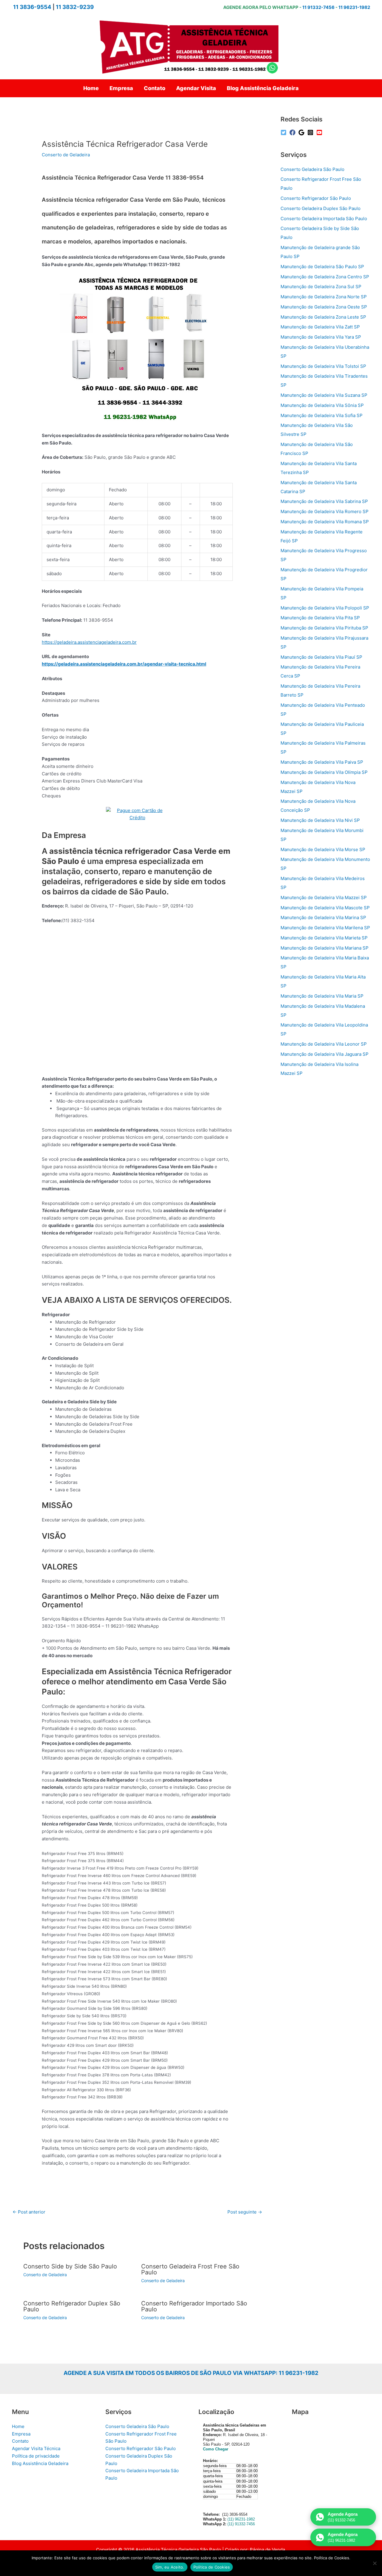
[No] (375, 2563)
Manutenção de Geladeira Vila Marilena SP (325, 928)
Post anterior (29, 2212)
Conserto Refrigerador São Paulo (316, 198)
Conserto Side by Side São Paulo (70, 2266)
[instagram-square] (311, 132)
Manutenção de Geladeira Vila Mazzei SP (324, 897)
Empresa (21, 2434)
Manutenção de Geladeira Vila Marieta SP (324, 938)
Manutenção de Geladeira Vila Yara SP (321, 337)
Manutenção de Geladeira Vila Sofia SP (322, 415)
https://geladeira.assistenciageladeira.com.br (89, 642)
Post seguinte (245, 2212)
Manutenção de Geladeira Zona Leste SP (323, 317)
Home (18, 2426)
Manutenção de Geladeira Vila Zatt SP (320, 327)
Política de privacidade (36, 2456)
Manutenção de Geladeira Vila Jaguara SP (325, 1054)
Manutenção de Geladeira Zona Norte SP (324, 297)
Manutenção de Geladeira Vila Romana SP (325, 522)
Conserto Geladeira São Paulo (312, 169)
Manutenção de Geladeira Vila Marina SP (323, 917)
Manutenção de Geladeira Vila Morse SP (323, 849)
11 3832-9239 (75, 7)
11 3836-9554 (32, 7)
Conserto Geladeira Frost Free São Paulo (190, 2269)
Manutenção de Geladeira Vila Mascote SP (325, 908)
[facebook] (293, 132)
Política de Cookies (212, 2567)
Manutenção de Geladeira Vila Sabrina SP (324, 501)
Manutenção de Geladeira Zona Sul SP (321, 287)
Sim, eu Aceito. (170, 2567)
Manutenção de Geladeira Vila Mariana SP (325, 948)
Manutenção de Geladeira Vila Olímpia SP (324, 772)
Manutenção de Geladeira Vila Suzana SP (324, 395)
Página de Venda (267, 2550)
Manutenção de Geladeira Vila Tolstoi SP (323, 366)
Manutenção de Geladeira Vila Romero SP (325, 511)
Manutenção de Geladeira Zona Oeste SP (324, 307)
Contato (20, 2441)
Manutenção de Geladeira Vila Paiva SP (322, 762)
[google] (302, 132)
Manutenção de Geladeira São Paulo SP (322, 267)
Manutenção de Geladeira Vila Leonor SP (324, 1044)
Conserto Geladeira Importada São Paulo (324, 219)
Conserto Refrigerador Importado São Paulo (194, 2306)
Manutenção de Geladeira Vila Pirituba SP (324, 628)
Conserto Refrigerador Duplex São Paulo (72, 2306)
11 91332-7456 (318, 7)
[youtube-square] (320, 132)
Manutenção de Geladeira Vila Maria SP (322, 996)
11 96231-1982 (354, 7)
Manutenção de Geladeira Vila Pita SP (320, 618)
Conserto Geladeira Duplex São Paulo (321, 208)
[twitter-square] (284, 132)
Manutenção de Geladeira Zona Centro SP (325, 277)
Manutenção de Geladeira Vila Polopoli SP (325, 608)
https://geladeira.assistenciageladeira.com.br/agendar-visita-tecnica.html (124, 664)
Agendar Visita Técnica (36, 2448)
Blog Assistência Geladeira (40, 2463)
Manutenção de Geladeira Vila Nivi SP (320, 820)
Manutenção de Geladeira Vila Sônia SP (322, 405)
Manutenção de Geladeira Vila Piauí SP (321, 657)
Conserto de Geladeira (66, 155)
